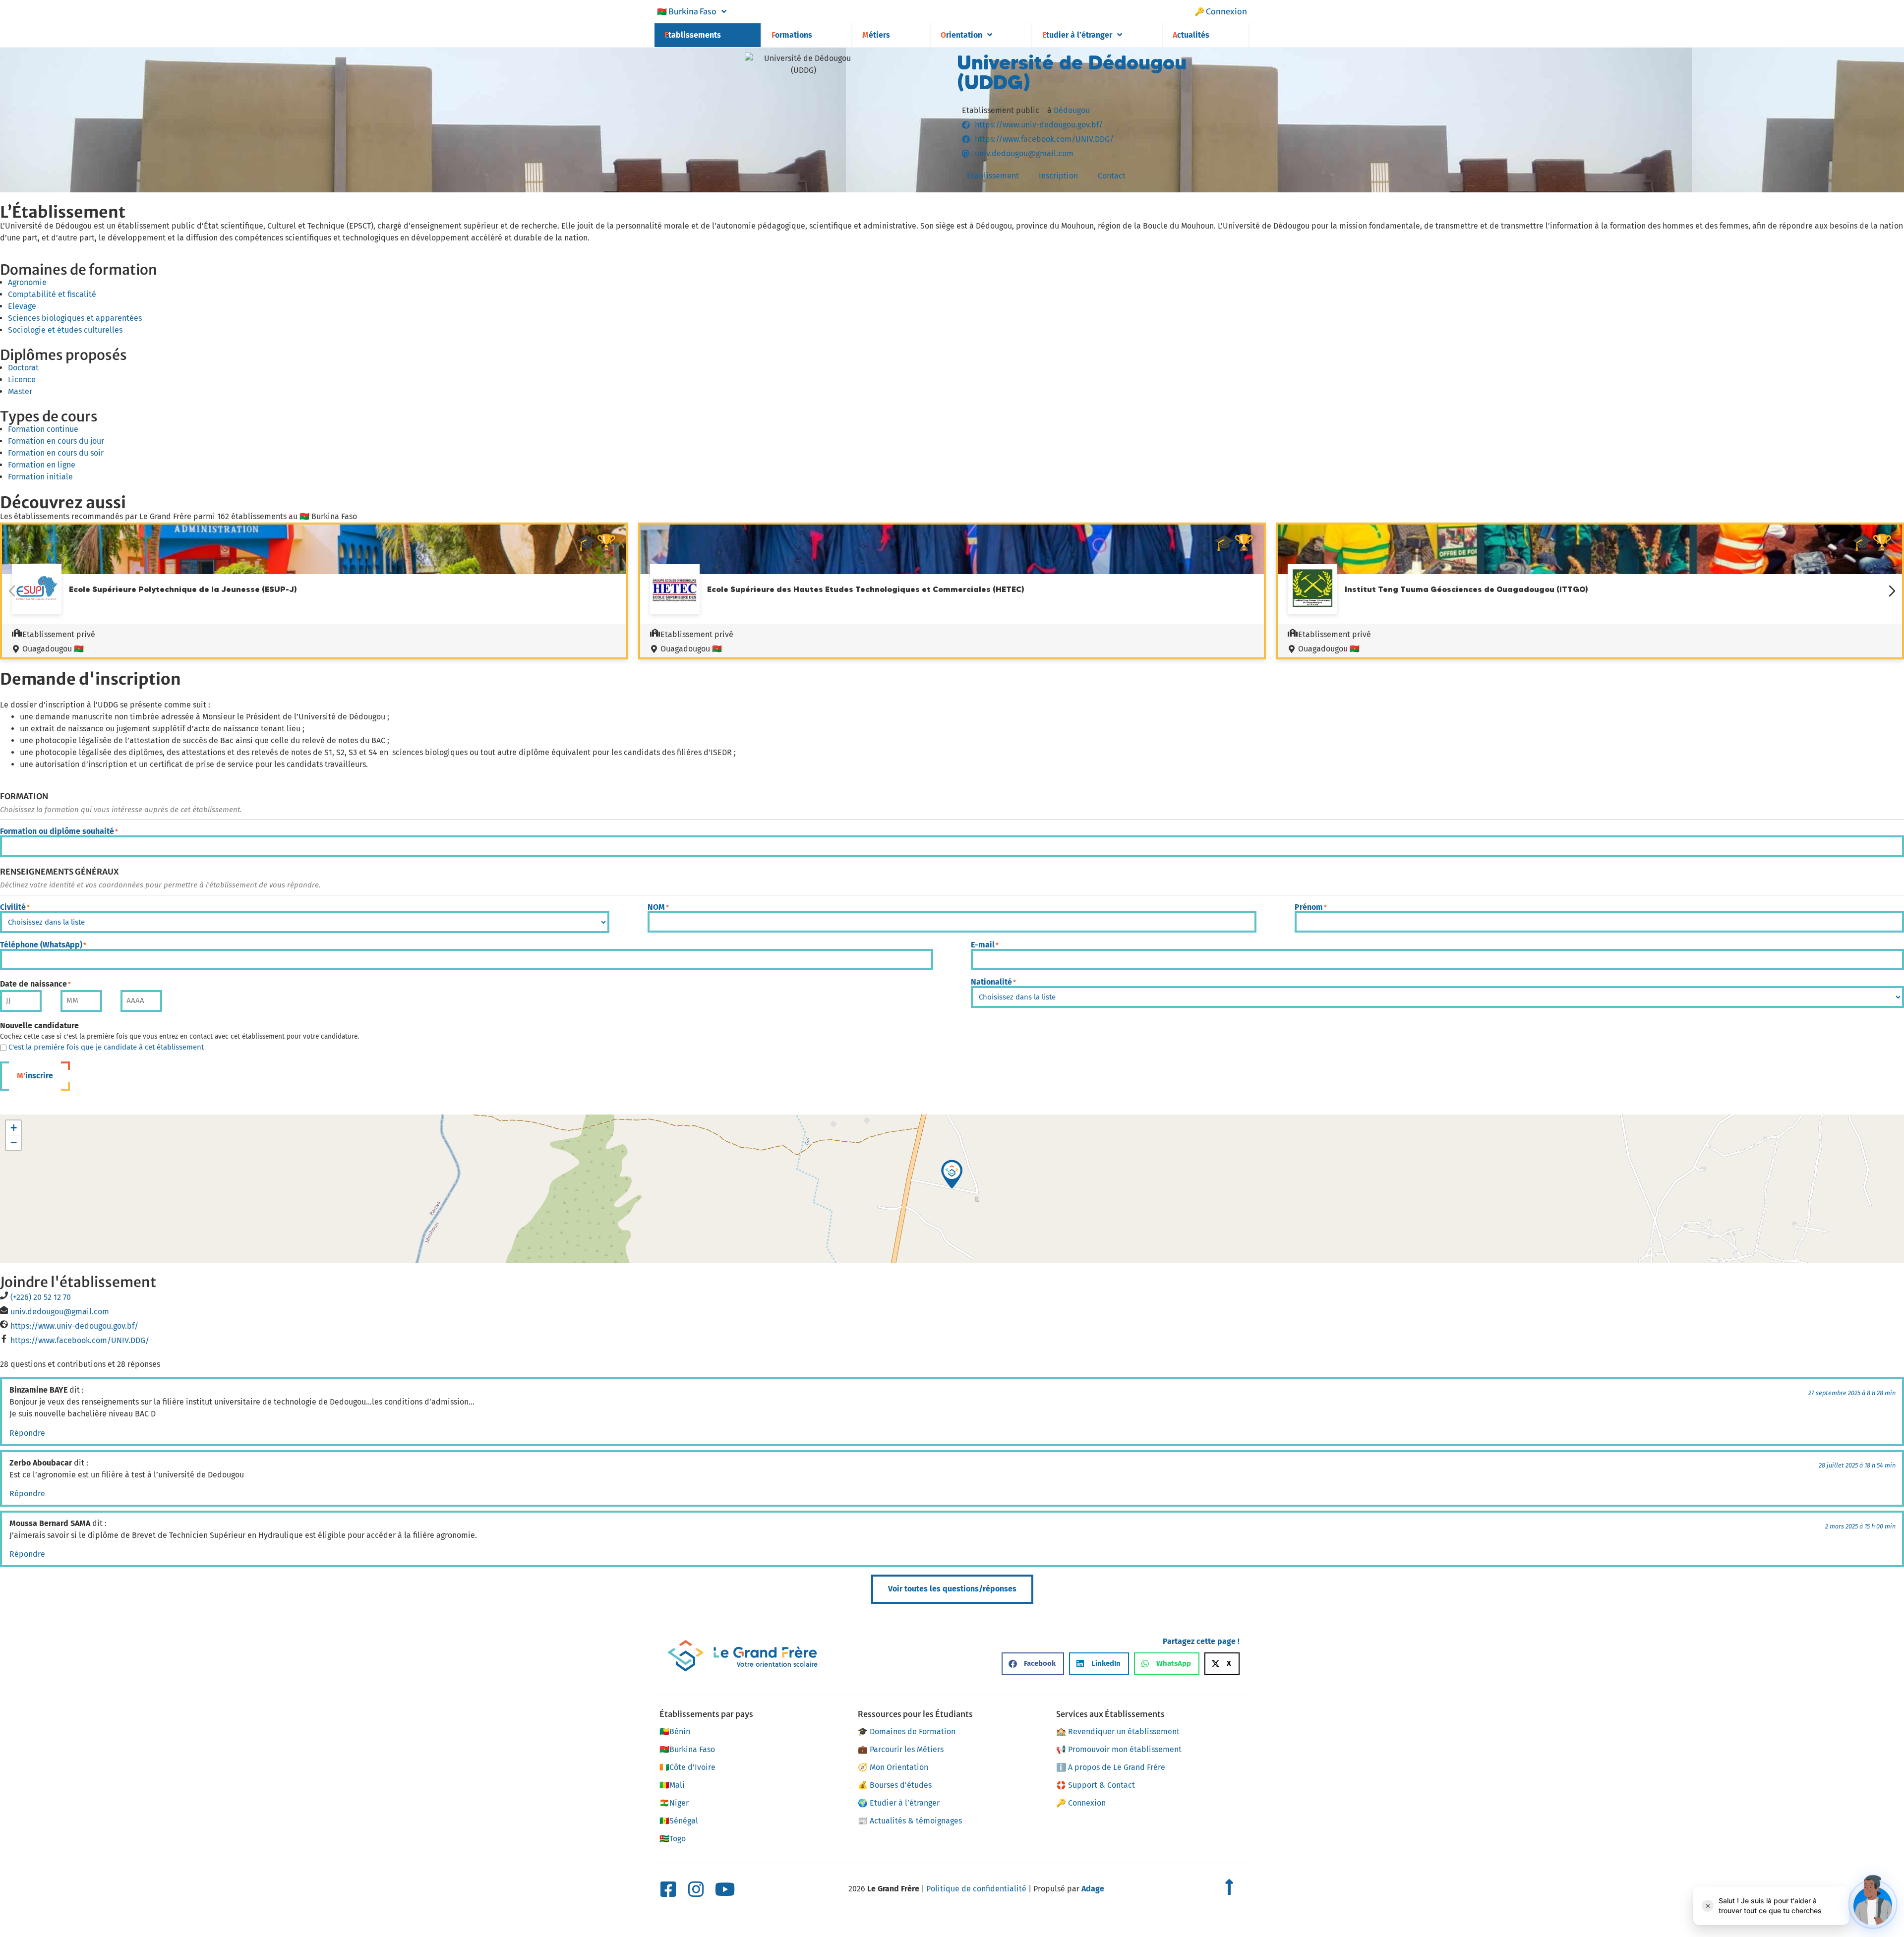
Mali (672, 1785)
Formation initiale (40, 477)
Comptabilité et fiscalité (52, 294)
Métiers (876, 35)
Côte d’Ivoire (687, 1767)
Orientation (961, 35)
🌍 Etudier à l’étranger (899, 1803)
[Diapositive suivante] (1892, 591)
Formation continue (43, 429)
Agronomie (27, 282)
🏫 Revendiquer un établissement (1118, 1732)
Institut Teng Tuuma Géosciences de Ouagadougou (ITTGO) (1466, 589)
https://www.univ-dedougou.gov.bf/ (74, 1326)
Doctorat (23, 368)
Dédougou (1072, 110)
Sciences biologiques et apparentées (75, 318)
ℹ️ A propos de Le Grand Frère (1111, 1767)
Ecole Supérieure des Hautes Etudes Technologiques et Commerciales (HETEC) (866, 589)
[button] (952, 1174)
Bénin (675, 1732)
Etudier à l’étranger (1077, 35)
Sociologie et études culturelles (65, 330)
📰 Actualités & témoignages (910, 1821)
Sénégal (679, 1821)
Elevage (22, 306)
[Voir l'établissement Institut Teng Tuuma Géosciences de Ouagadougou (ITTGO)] (1312, 590)
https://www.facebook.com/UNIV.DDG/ (80, 1340)
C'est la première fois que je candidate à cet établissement (106, 1047)
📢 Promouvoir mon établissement (1119, 1749)
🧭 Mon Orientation (893, 1767)
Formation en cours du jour (56, 441)
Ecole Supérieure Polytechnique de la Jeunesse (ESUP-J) (183, 589)
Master (20, 391)
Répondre (27, 1433)
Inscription (1058, 176)
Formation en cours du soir (56, 453)
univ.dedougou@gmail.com (60, 1312)
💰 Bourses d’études (895, 1785)
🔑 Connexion (1221, 11)
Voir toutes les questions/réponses (952, 1589)
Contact (1112, 176)
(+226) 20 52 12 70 (41, 1297)
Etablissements (693, 35)
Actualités (1191, 35)
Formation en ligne (42, 465)
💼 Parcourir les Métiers (901, 1749)
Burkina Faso (687, 11)
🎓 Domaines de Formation (907, 1732)
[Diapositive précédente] (12, 591)
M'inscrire (35, 1076)
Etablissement (993, 176)
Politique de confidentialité (976, 1889)
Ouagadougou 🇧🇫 (53, 649)
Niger (674, 1803)
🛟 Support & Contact (1096, 1785)
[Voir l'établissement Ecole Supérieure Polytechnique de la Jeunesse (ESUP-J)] (37, 590)
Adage (1093, 1889)
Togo (673, 1839)
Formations (792, 35)
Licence (22, 380)
